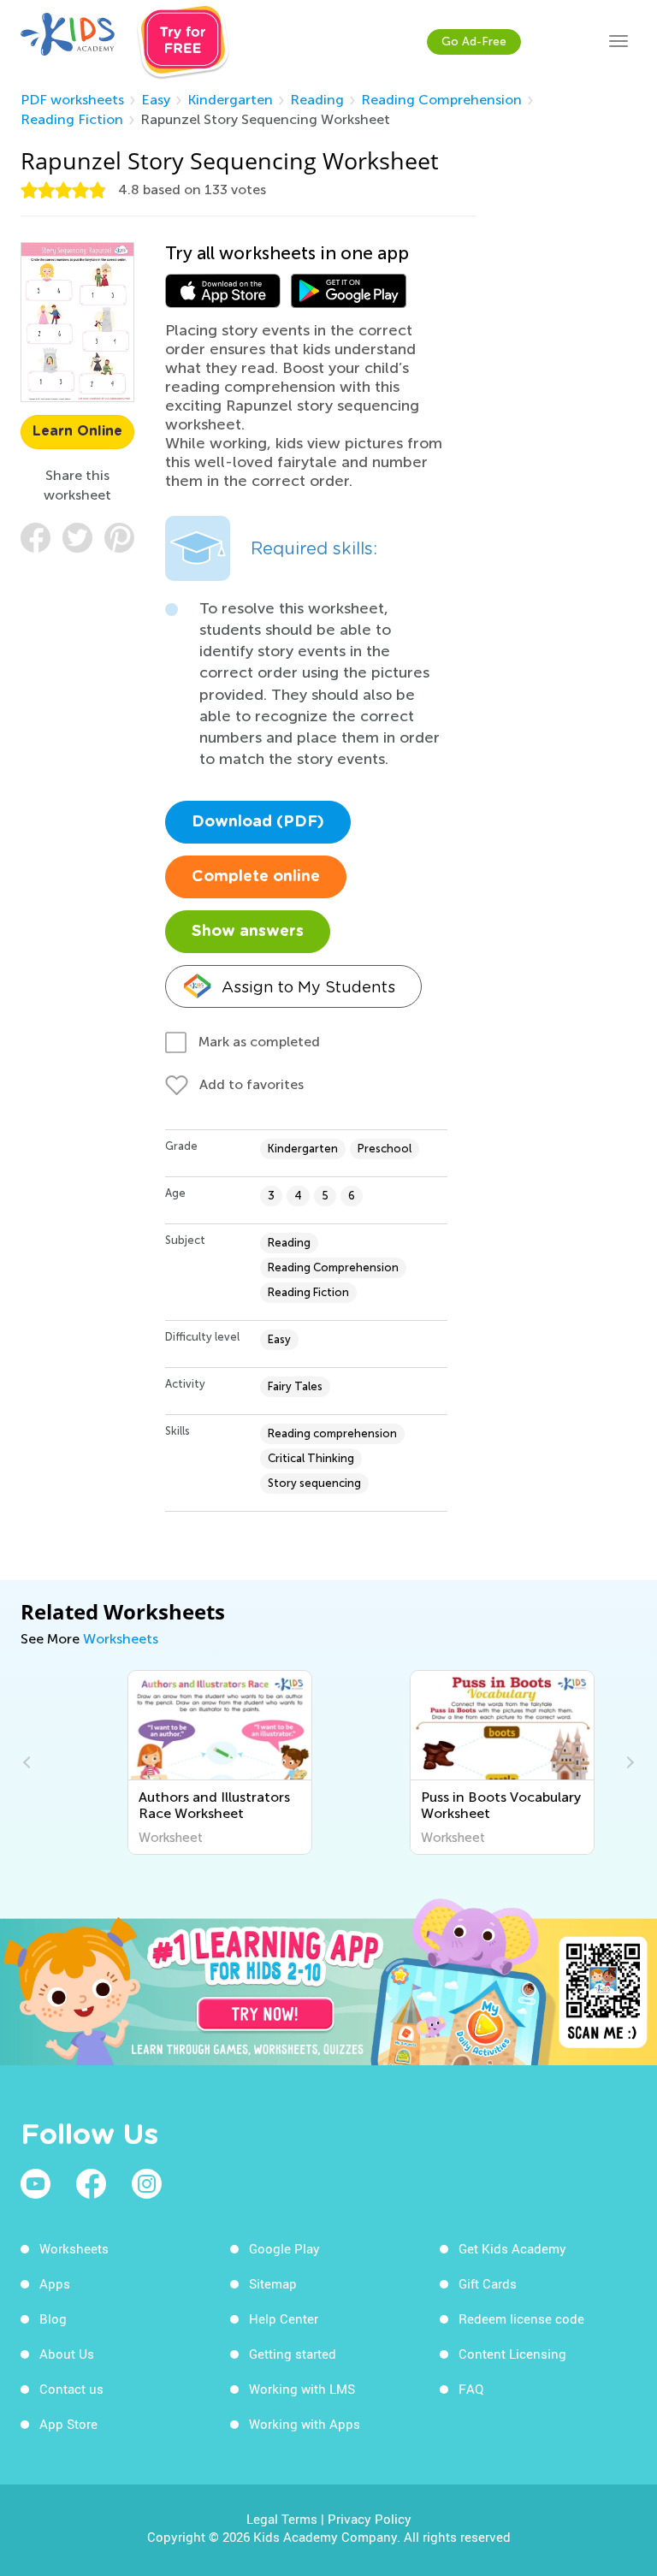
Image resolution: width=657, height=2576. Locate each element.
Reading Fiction (72, 119)
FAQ (471, 2389)
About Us (67, 2354)
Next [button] (628, 1762)
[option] (187, 1762)
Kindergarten (230, 100)
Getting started (293, 2354)
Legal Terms (282, 2519)
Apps (55, 2283)
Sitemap (273, 2283)
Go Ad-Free (474, 41)
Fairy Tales (295, 1386)
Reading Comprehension (441, 100)
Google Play (284, 2248)
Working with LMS (302, 2389)
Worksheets (121, 1639)
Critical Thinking (311, 1458)
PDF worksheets (72, 100)
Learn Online (77, 431)
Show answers (248, 932)
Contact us (71, 2389)
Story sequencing (314, 1483)
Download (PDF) (258, 822)
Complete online (256, 877)
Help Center (284, 2318)
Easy (156, 100)
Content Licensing (512, 2354)
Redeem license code (521, 2318)
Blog (53, 2318)
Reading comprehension (332, 1433)
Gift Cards (488, 2283)
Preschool (385, 1149)
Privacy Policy (370, 2519)
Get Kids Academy (512, 2248)
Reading (317, 100)
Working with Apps (305, 2424)
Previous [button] (29, 1762)
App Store (68, 2424)
